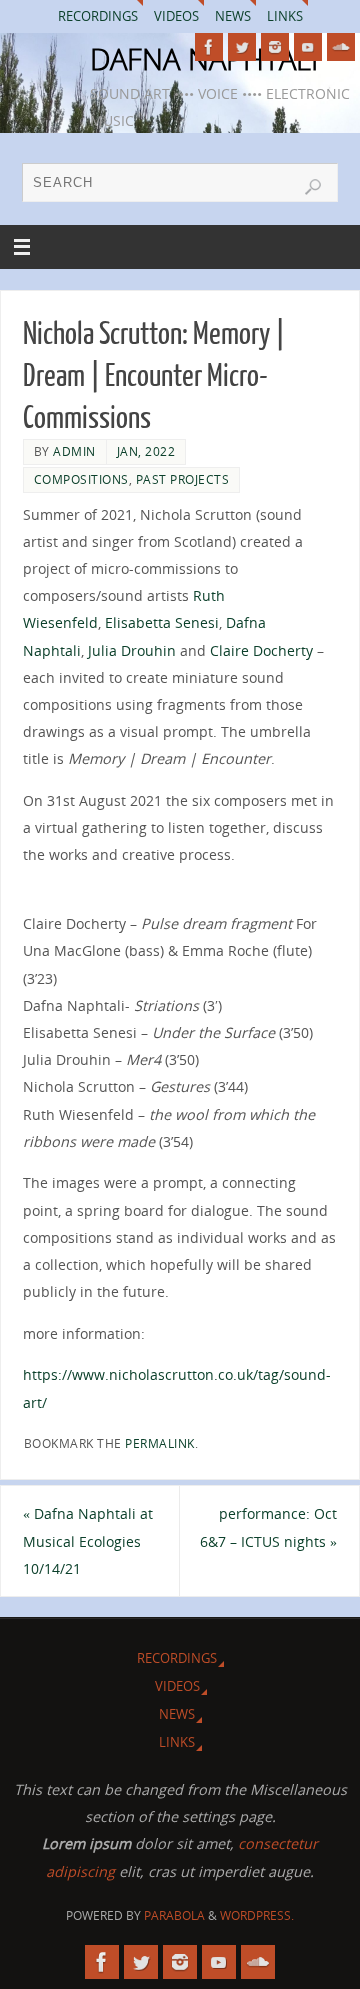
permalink (160, 1443)
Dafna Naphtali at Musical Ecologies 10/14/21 (88, 1540)
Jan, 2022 (146, 451)
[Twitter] (242, 47)
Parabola (174, 1915)
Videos (176, 16)
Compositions (81, 479)
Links (285, 16)
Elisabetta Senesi (162, 622)
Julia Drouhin (132, 650)
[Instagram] (275, 47)
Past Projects (183, 479)
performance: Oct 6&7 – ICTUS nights (268, 1527)
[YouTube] (308, 47)
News (233, 16)
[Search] (313, 187)
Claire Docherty (261, 650)
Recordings (98, 16)
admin (74, 451)
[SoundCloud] (341, 47)
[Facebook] (209, 47)
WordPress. (257, 1915)
